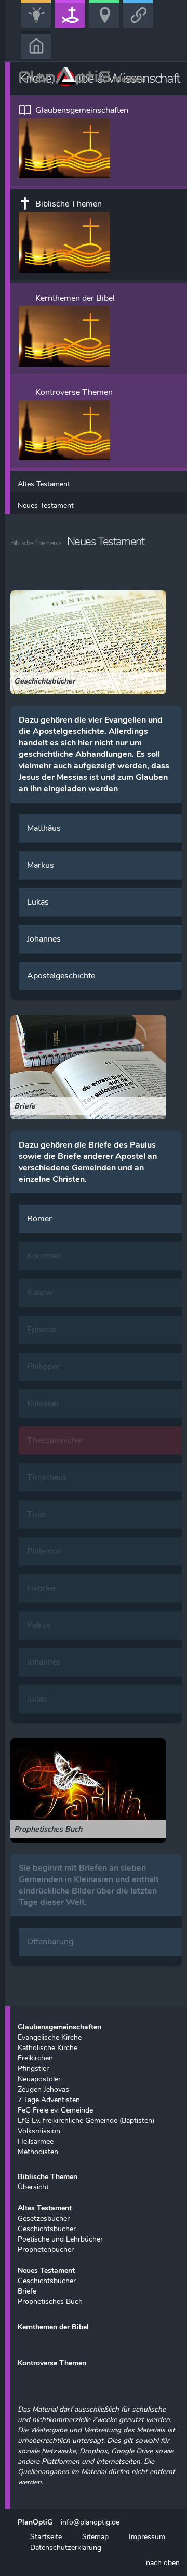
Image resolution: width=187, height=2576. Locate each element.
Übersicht (33, 2187)
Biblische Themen (69, 204)
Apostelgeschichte (61, 976)
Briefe (27, 2291)
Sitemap (95, 2536)
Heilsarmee (36, 2141)
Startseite (46, 2536)
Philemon (44, 1551)
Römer (39, 1219)
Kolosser (43, 1403)
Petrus (39, 1625)
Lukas (38, 902)
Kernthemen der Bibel (75, 298)
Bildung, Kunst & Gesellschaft (39, 27)
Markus (41, 865)
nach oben (163, 2562)
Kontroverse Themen (74, 392)
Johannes (44, 939)
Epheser (42, 1330)
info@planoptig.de (90, 2522)
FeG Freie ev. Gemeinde (55, 2110)
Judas (37, 1699)
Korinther (44, 1256)
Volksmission (39, 2131)
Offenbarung (50, 1942)
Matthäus (44, 828)
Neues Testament (46, 505)
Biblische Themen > (36, 543)
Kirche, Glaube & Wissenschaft (74, 27)
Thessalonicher (55, 1440)
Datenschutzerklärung (65, 2547)
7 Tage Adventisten (49, 2100)
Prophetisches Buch (50, 2301)
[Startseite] (36, 44)
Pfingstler (33, 2068)
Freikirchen (35, 2058)
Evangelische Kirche (50, 2037)
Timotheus (47, 1477)
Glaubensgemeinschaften (82, 110)
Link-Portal (140, 27)
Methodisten (38, 2152)
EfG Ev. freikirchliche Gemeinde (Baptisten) (86, 2120)
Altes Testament (44, 484)
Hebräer (42, 1588)
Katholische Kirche (48, 2047)
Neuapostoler (39, 2079)
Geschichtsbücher (47, 2229)
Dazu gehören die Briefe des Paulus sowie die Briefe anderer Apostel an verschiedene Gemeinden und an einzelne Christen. (88, 1162)
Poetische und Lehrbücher (60, 2239)
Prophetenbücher (46, 2249)
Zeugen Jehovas (43, 2089)
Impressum (147, 2536)
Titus (37, 1514)
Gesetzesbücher (44, 2218)
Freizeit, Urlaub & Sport (108, 27)
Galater (40, 1293)
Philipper (43, 1367)
